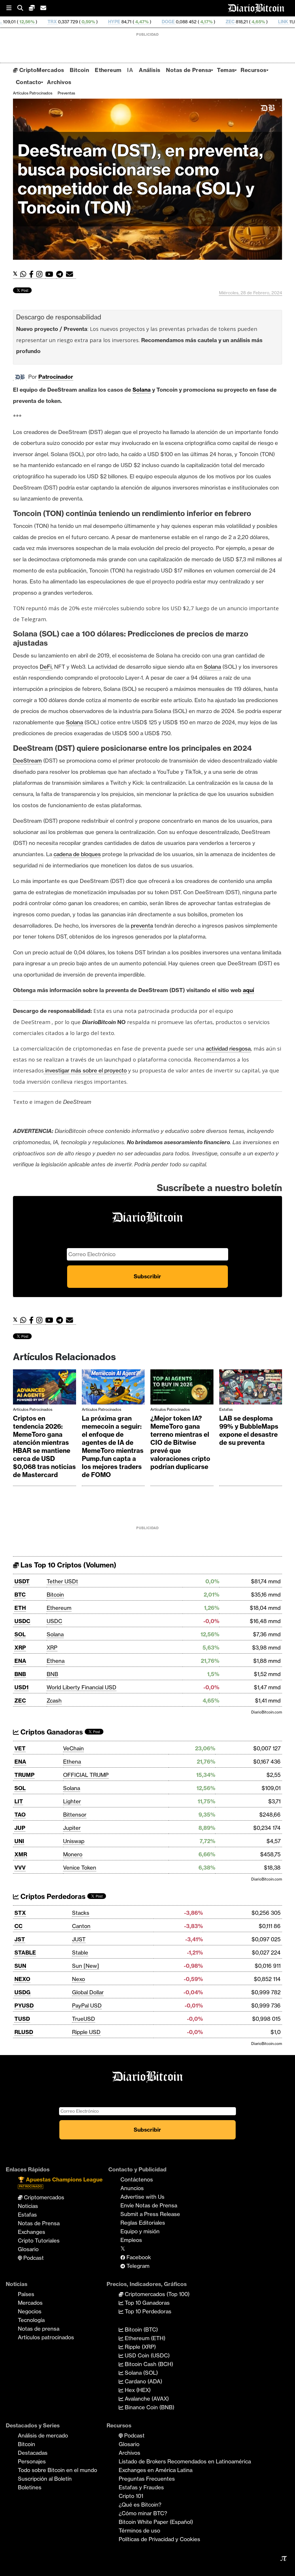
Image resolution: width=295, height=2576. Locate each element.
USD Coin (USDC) (146, 2355)
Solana (55, 1634)
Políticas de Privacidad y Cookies (159, 2539)
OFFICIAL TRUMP (86, 1775)
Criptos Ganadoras (51, 1732)
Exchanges (32, 2232)
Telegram (137, 2266)
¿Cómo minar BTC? (143, 2513)
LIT (19, 1801)
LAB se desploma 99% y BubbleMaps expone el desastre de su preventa (249, 1430)
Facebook (138, 2257)
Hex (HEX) (137, 2390)
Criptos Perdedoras (52, 1897)
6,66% (287, 22)
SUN (20, 1966)
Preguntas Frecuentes (147, 2479)
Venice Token (80, 1868)
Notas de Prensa (189, 70)
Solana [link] (142, 390)
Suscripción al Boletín (45, 2479)
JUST (79, 1939)
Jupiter (72, 1828)
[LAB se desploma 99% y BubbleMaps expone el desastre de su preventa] (251, 1388)
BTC (20, 1595)
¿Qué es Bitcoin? (140, 2505)
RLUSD (24, 2032)
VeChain (73, 1748)
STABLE (25, 1953)
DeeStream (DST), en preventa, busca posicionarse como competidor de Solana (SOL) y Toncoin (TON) (140, 179)
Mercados (30, 2303)
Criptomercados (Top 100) (156, 2294)
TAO (20, 1815)
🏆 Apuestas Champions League (60, 2182)
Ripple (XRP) (140, 2347)
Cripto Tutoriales (39, 2241)
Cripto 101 (131, 2496)
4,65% (181, 22)
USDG (22, 1992)
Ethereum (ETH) (144, 2338)
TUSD (22, 2019)
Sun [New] (86, 1966)
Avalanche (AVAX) (146, 2399)
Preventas (66, 93)
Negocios (30, 2311)
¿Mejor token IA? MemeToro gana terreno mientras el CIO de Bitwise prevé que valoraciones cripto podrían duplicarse (180, 1443)
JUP (20, 1828)
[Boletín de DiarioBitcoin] (71, 274)
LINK (206, 22)
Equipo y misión (140, 2231)
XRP (20, 1648)
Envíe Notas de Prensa (149, 2205)
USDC (22, 1621)
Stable (80, 1953)
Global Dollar (88, 1992)
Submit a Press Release (150, 2214)
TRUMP (24, 1775)
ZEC (153, 22)
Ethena (56, 1661)
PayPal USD (87, 2006)
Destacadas (33, 2453)
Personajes (32, 2461)
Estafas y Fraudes (141, 2487)
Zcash (54, 1701)
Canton (81, 1926)
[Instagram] (41, 274)
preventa (142, 926)
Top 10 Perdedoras (147, 2311)
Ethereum (108, 70)
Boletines (30, 2487)
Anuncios (132, 2188)
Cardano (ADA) (143, 2381)
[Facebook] (33, 274)
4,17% (129, 22)
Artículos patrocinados (33, 93)
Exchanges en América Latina (156, 2470)
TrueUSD (84, 2019)
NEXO (22, 1979)
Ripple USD (86, 2032)
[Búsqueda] (23, 8)
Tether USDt (62, 1581)
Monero (73, 1854)
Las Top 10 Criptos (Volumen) (68, 1565)
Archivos (59, 82)
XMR (257, 22)
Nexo (79, 1979)
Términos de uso (139, 2530)
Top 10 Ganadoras (146, 2303)
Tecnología (31, 2320)
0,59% (11, 22)
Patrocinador (56, 377)
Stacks (81, 1913)
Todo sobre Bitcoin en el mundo (57, 2470)
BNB (20, 1674)
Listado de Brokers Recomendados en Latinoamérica (185, 2461)
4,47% (65, 22)
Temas (226, 70)
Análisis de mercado (43, 2435)
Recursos (253, 70)
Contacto (29, 82)
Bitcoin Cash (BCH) (148, 2364)
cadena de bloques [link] (77, 854)
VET (20, 1748)
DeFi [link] (46, 667)
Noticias (28, 2206)
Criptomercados (43, 2197)
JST (20, 1939)
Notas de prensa (39, 2329)
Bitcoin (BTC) (141, 2329)
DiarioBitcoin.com (267, 1712)
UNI (19, 1841)
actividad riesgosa (228, 1049)
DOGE (91, 22)
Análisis (150, 70)
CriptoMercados (41, 70)
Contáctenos (137, 2179)
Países (26, 2294)
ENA (20, 1661)
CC (18, 1926)
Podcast (33, 2258)
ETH (20, 1608)
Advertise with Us (142, 2197)
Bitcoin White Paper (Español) (156, 2522)
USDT (22, 1581)
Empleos (131, 2240)
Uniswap (74, 1841)
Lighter (72, 1801)
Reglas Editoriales (143, 2223)
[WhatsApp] (25, 274)
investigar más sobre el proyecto (85, 1070)
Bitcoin (79, 70)
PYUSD (24, 2006)
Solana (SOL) (141, 2373)
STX (20, 1913)
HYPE (37, 22)
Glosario (28, 2249)
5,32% (232, 22)
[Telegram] (61, 274)
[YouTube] (51, 274)
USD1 (21, 1687)
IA (130, 70)
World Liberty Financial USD (82, 1687)
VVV (20, 1868)
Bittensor (75, 1815)
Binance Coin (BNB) (149, 2407)
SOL (20, 1634)
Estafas (226, 1409)
